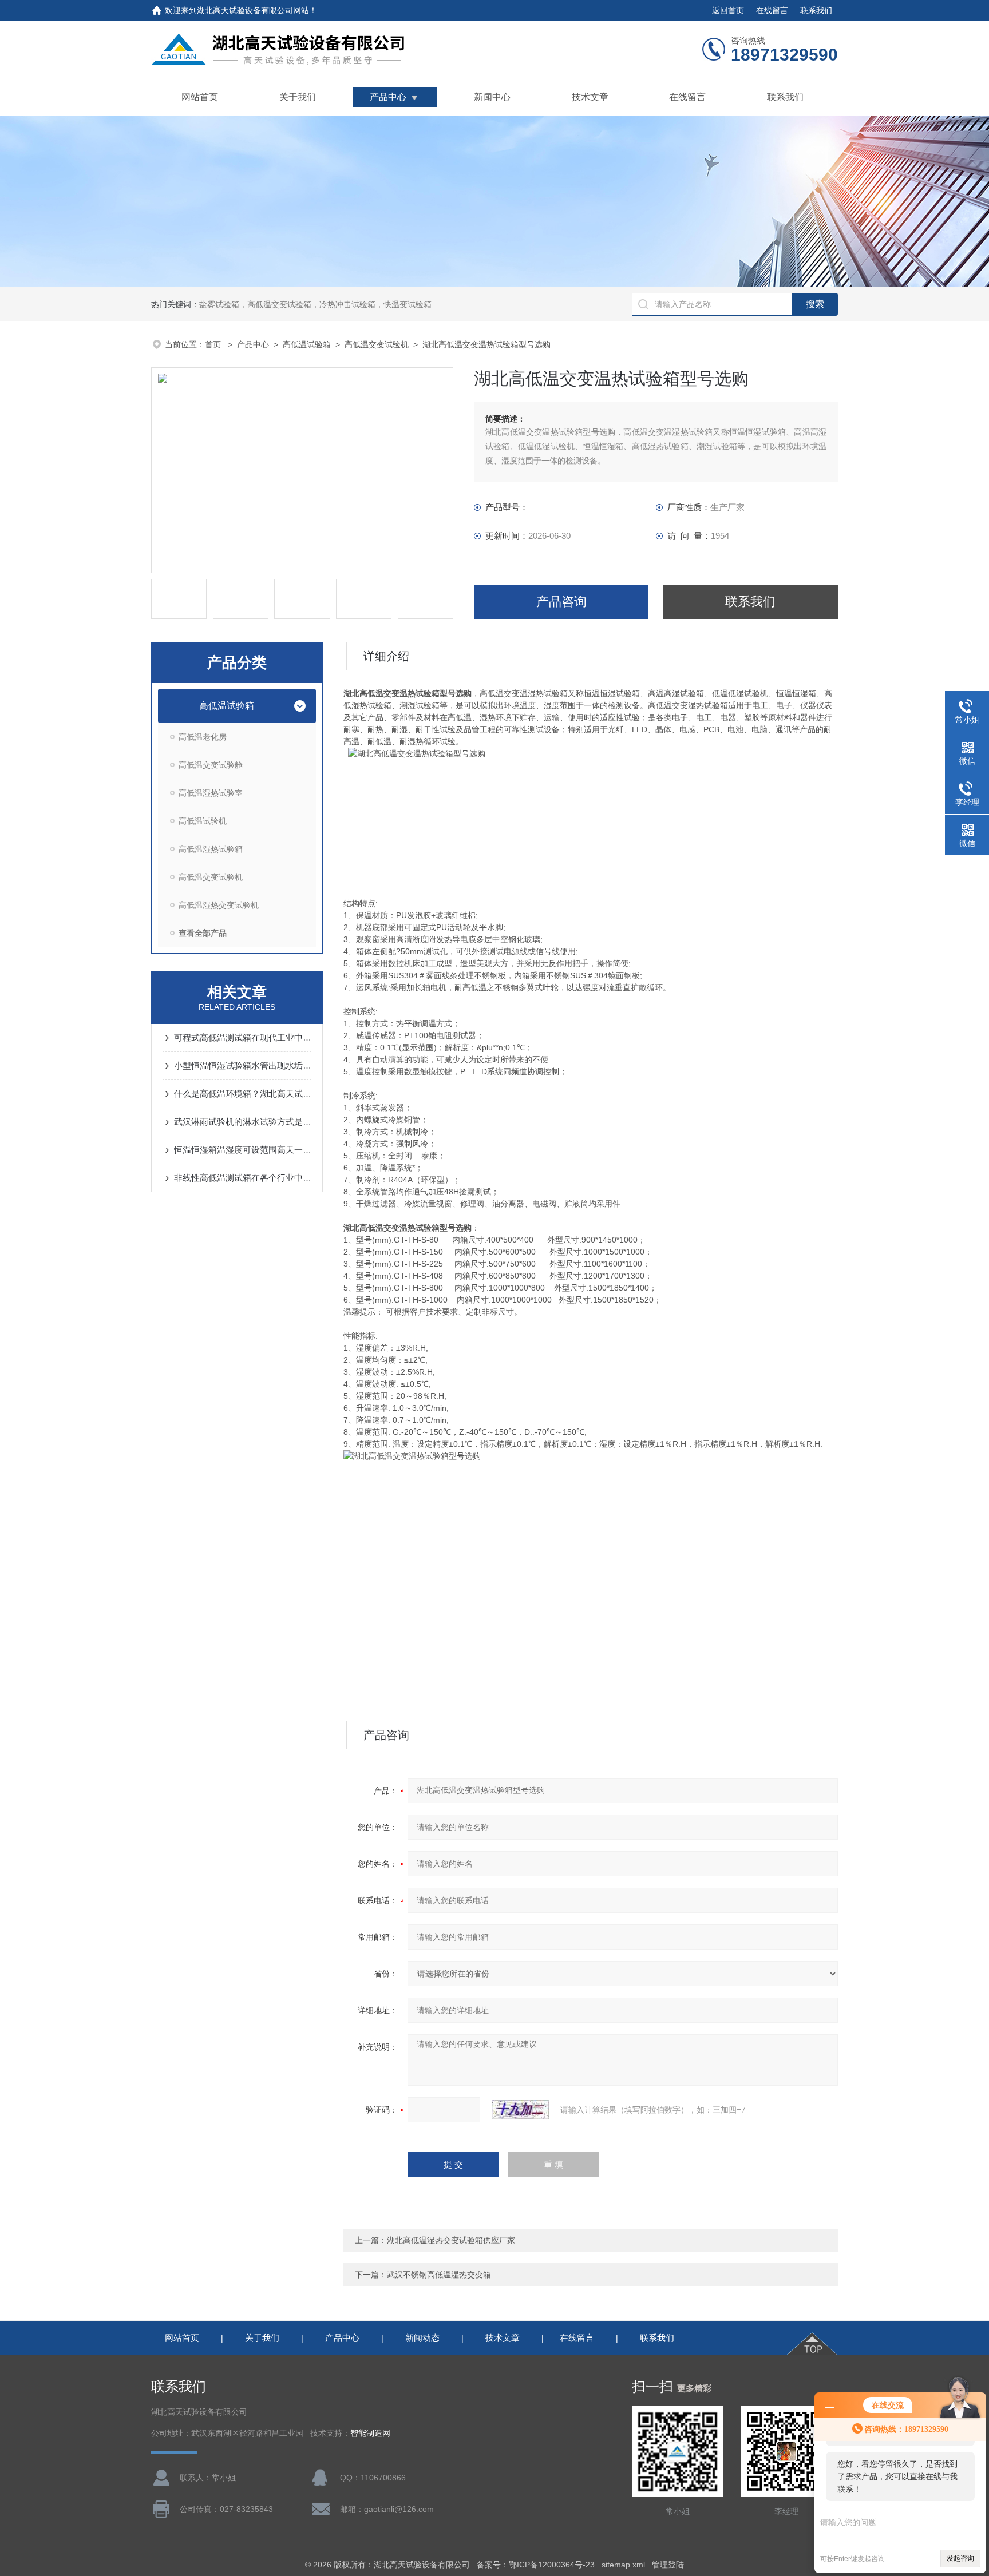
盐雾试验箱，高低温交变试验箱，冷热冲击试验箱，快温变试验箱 (315, 304)
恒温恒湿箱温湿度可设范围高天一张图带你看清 (243, 1150)
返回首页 (728, 10)
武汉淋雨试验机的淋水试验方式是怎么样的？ (243, 1122)
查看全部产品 (203, 933)
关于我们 (298, 97)
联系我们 (816, 10)
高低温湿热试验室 (211, 793)
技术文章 (590, 97)
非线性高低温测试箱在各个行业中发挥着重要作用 (243, 1178)
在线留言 (772, 10)
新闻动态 (422, 2338)
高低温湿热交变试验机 (219, 905)
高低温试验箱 (307, 344)
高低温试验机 (203, 821)
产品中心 (388, 97)
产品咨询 (561, 602)
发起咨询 (960, 2558)
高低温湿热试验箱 (211, 849)
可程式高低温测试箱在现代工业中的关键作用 (243, 1037)
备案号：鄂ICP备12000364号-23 (536, 2565)
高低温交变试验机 (377, 344)
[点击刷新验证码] (520, 2110)
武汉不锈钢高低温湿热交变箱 (439, 2275)
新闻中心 (492, 97)
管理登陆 (668, 2565)
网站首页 (200, 97)
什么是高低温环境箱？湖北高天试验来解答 (243, 1093)
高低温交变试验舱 (211, 765)
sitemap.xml (623, 2565)
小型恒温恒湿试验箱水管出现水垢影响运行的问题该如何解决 (243, 1065)
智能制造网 (370, 2433)
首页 (214, 344)
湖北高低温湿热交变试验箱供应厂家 (451, 2240)
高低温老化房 (203, 737)
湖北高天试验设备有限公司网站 (253, 10)
